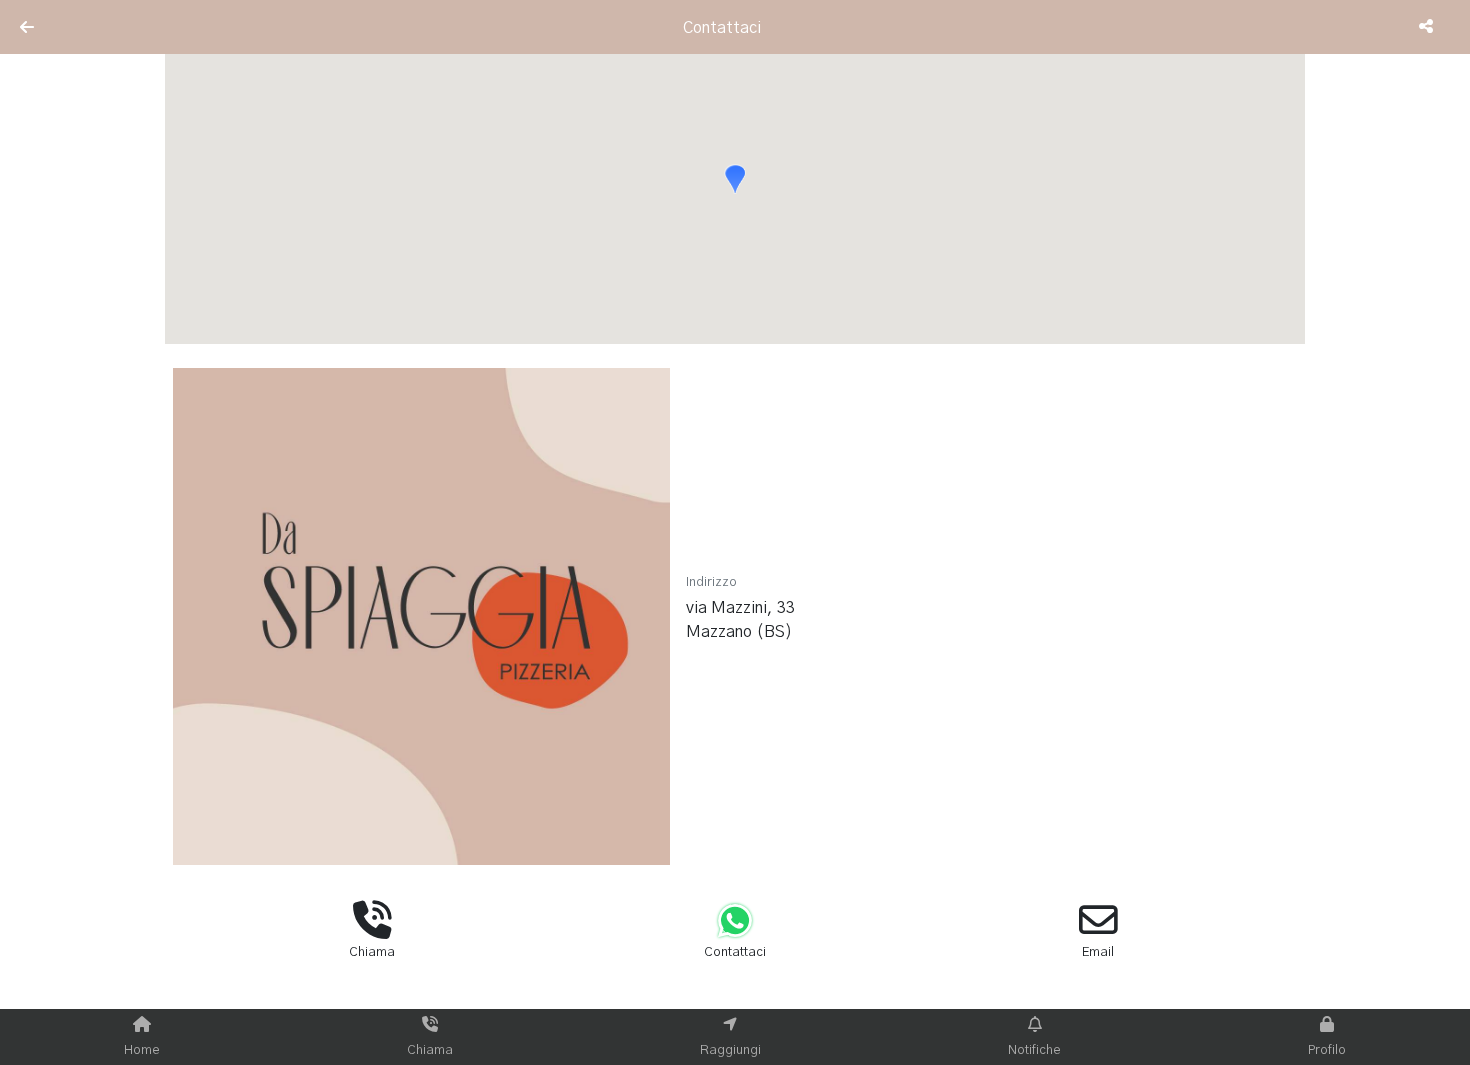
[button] (735, 179)
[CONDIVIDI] (1428, 27)
